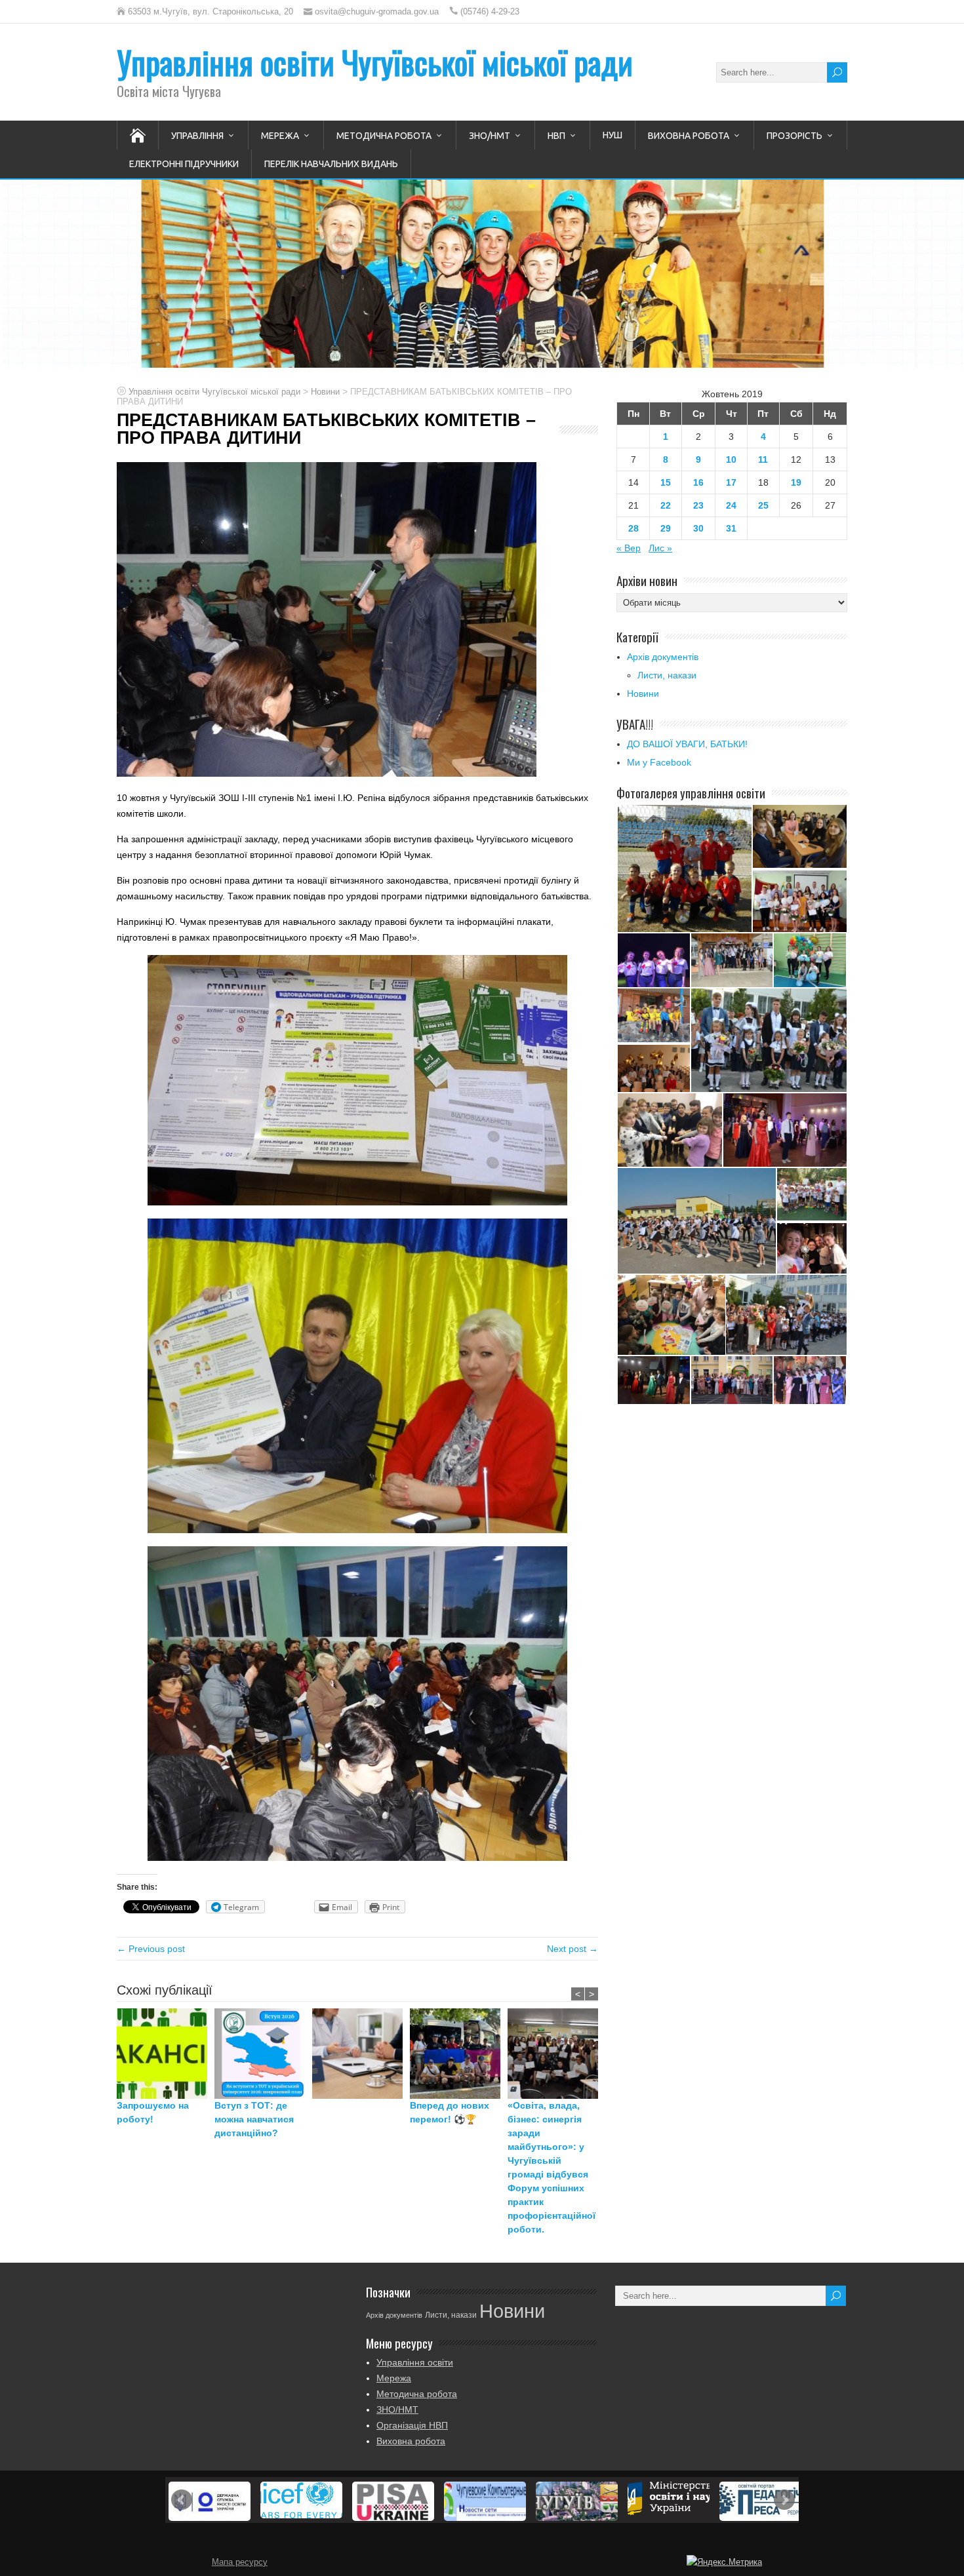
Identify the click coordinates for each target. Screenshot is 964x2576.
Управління (197, 136)
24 (731, 505)
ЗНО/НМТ (490, 136)
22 (666, 505)
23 (698, 505)
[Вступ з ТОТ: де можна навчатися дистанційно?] (263, 2054)
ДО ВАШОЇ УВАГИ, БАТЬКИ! (687, 744)
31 (731, 528)
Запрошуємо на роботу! (153, 2112)
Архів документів (663, 657)
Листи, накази (667, 675)
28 (633, 528)
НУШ (613, 135)
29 (666, 528)
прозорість (794, 136)
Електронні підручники (184, 164)
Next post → (572, 1949)
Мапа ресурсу (240, 2562)
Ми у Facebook (659, 762)
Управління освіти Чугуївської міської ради (375, 62)
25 (763, 505)
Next (784, 2500)
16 (698, 482)
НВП (556, 136)
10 (731, 459)
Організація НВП (412, 2425)
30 (698, 528)
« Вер (629, 548)
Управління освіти (415, 2362)
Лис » (660, 548)
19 (796, 482)
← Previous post (151, 1949)
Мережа (280, 136)
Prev (182, 2500)
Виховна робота (689, 136)
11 (763, 459)
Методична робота (384, 136)
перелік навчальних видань (331, 164)
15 (666, 482)
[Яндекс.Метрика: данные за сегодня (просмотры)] (724, 2562)
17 (731, 482)
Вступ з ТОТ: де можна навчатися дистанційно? (254, 2119)
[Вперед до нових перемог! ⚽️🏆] (459, 2054)
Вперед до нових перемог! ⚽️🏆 (450, 2112)
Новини (643, 693)
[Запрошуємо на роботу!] (166, 2054)
